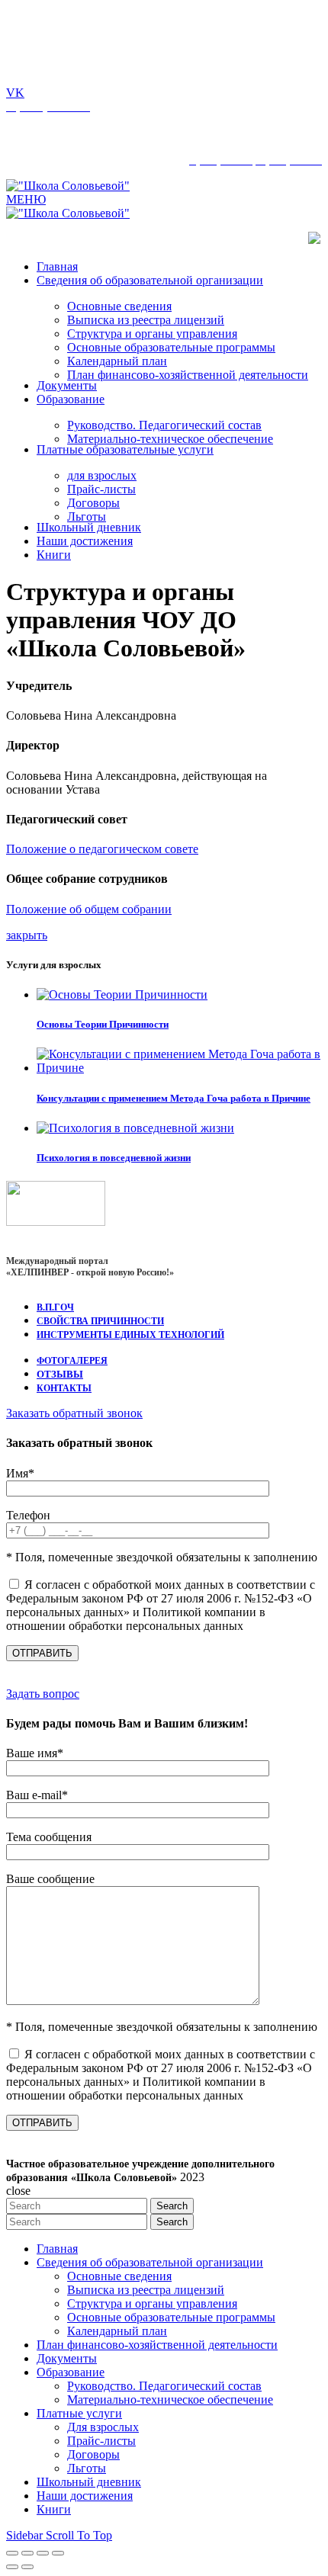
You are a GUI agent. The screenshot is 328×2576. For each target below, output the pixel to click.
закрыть (27, 935)
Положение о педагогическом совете (102, 849)
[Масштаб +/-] (58, 2553)
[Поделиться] (27, 2553)
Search (172, 2206)
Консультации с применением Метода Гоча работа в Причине (174, 1098)
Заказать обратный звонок (74, 1413)
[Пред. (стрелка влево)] (12, 2567)
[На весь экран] (43, 2553)
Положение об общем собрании (89, 909)
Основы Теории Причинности (103, 1024)
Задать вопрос (43, 1694)
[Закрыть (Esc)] (12, 2553)
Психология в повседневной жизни (114, 1158)
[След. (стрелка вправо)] (27, 2567)
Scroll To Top (79, 2535)
